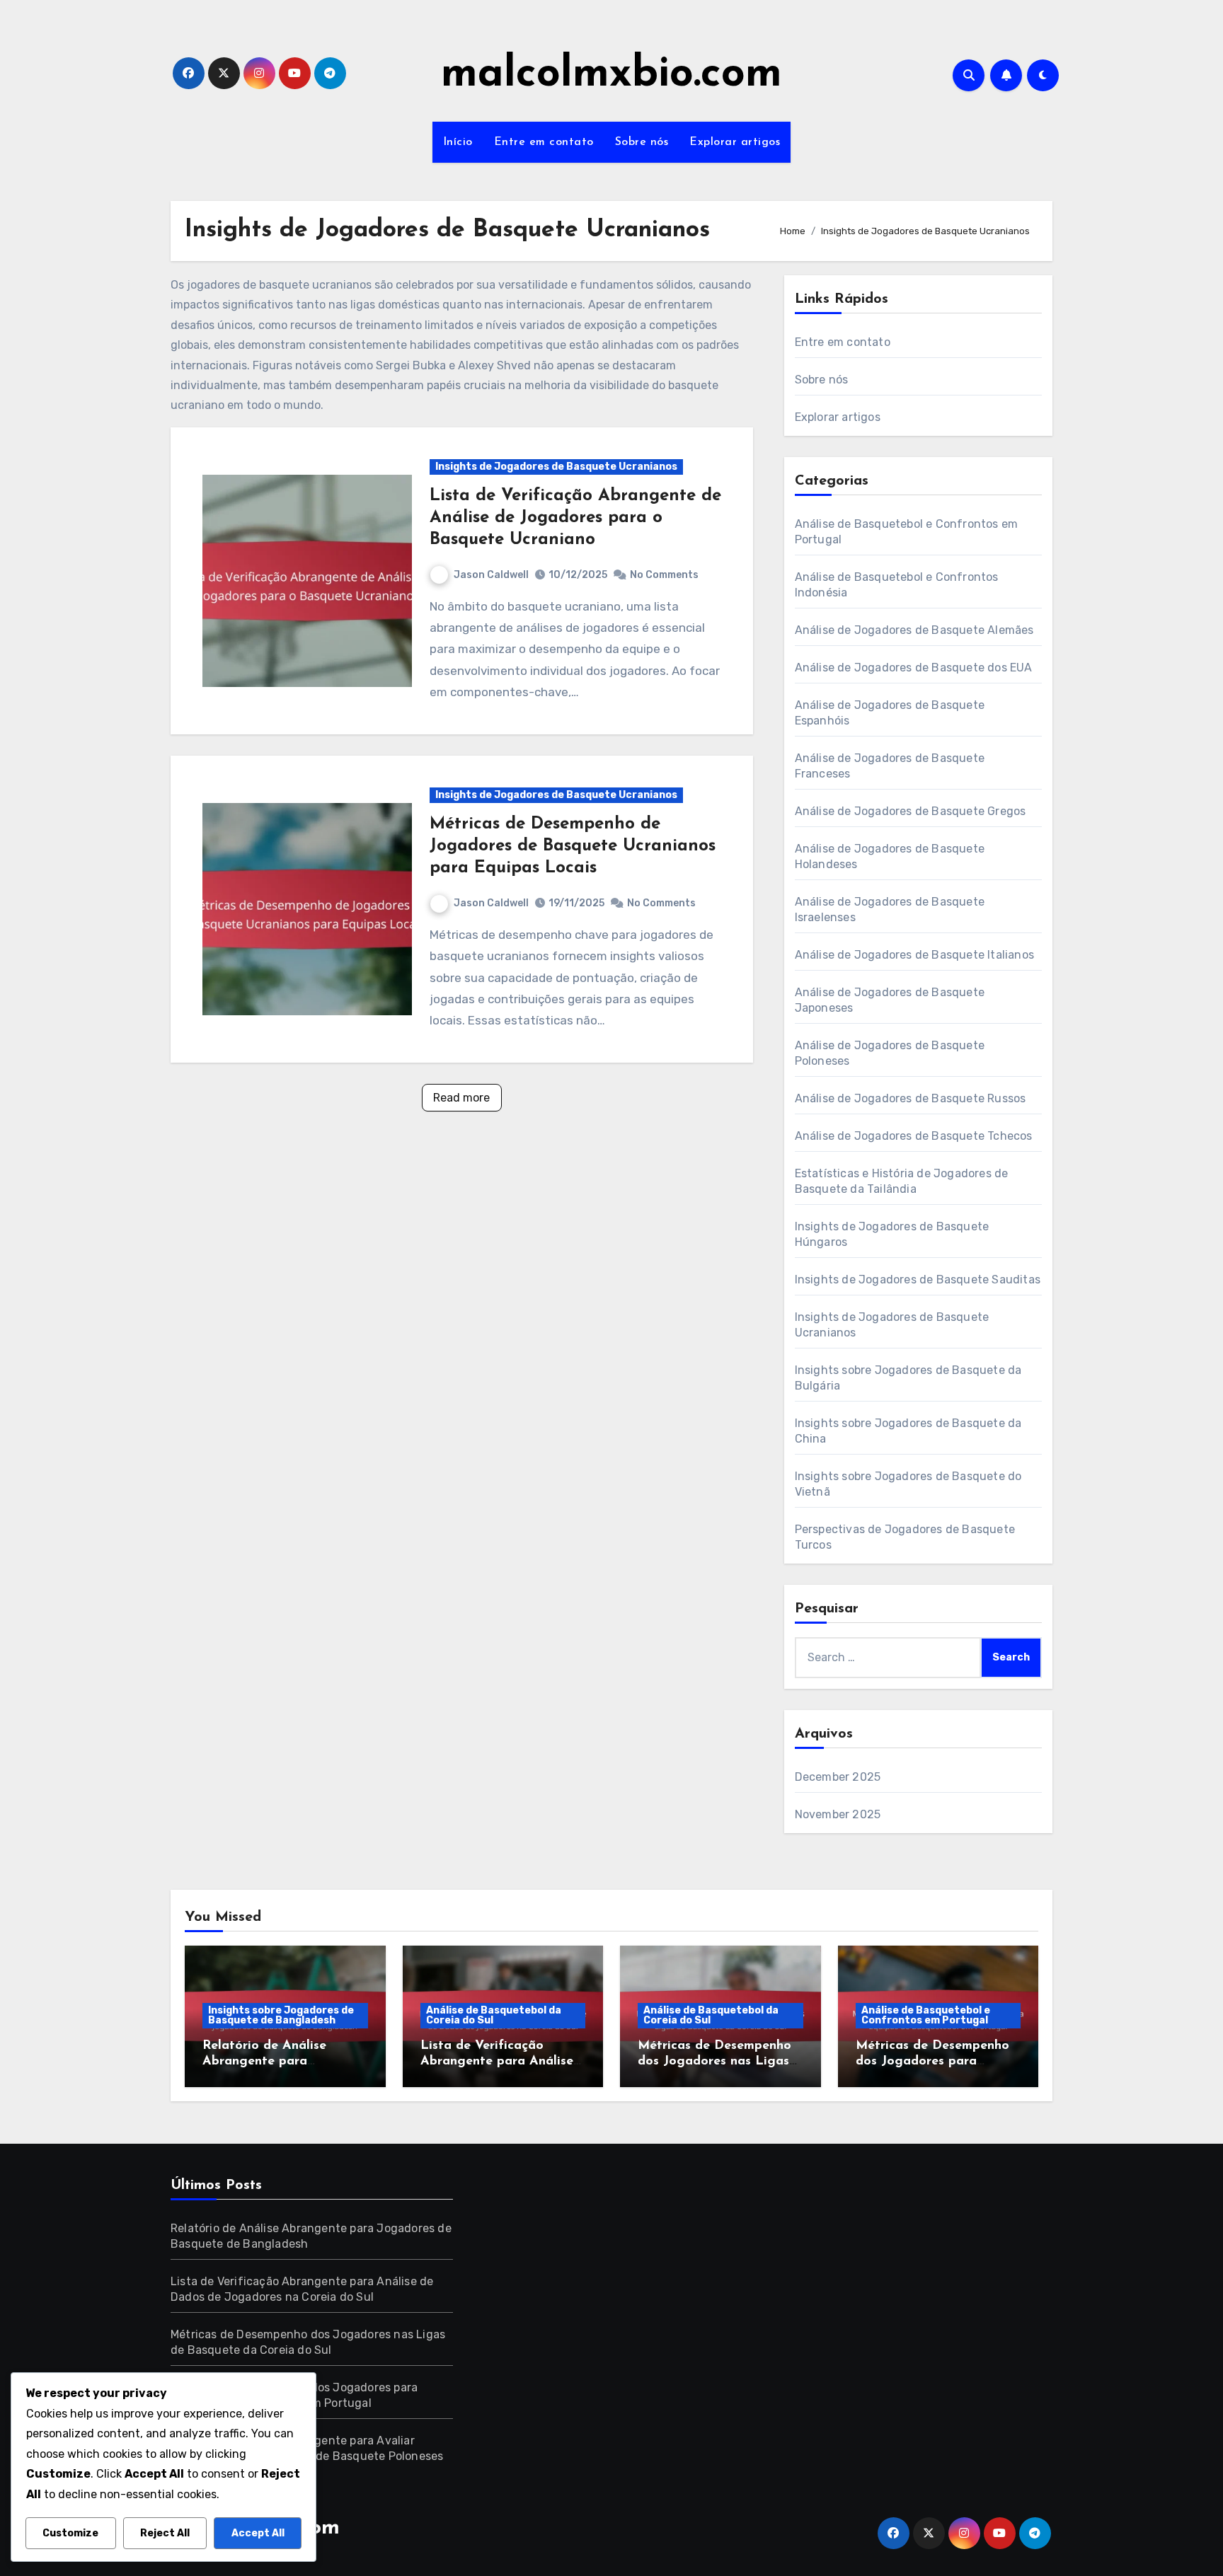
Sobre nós (642, 142)
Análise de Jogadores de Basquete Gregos (911, 811)
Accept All (258, 2533)
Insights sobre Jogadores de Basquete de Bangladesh (281, 2015)
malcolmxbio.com (611, 75)
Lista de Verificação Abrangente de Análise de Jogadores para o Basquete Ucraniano (575, 518)
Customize (70, 2533)
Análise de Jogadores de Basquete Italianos (914, 955)
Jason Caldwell (491, 575)
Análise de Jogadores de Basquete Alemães (914, 630)
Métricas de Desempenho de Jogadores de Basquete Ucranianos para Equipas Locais (573, 846)
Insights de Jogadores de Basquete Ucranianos (556, 467)
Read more (461, 1098)
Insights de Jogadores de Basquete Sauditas (918, 1280)
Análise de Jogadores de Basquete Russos (911, 1098)
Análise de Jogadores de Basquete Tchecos (914, 1136)
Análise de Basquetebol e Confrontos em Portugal (926, 2015)
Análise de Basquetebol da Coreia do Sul (494, 2015)
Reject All (165, 2533)
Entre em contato (544, 142)
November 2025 (838, 1814)
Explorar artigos (735, 142)
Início (458, 142)
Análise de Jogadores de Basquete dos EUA (914, 668)
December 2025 (838, 1777)
